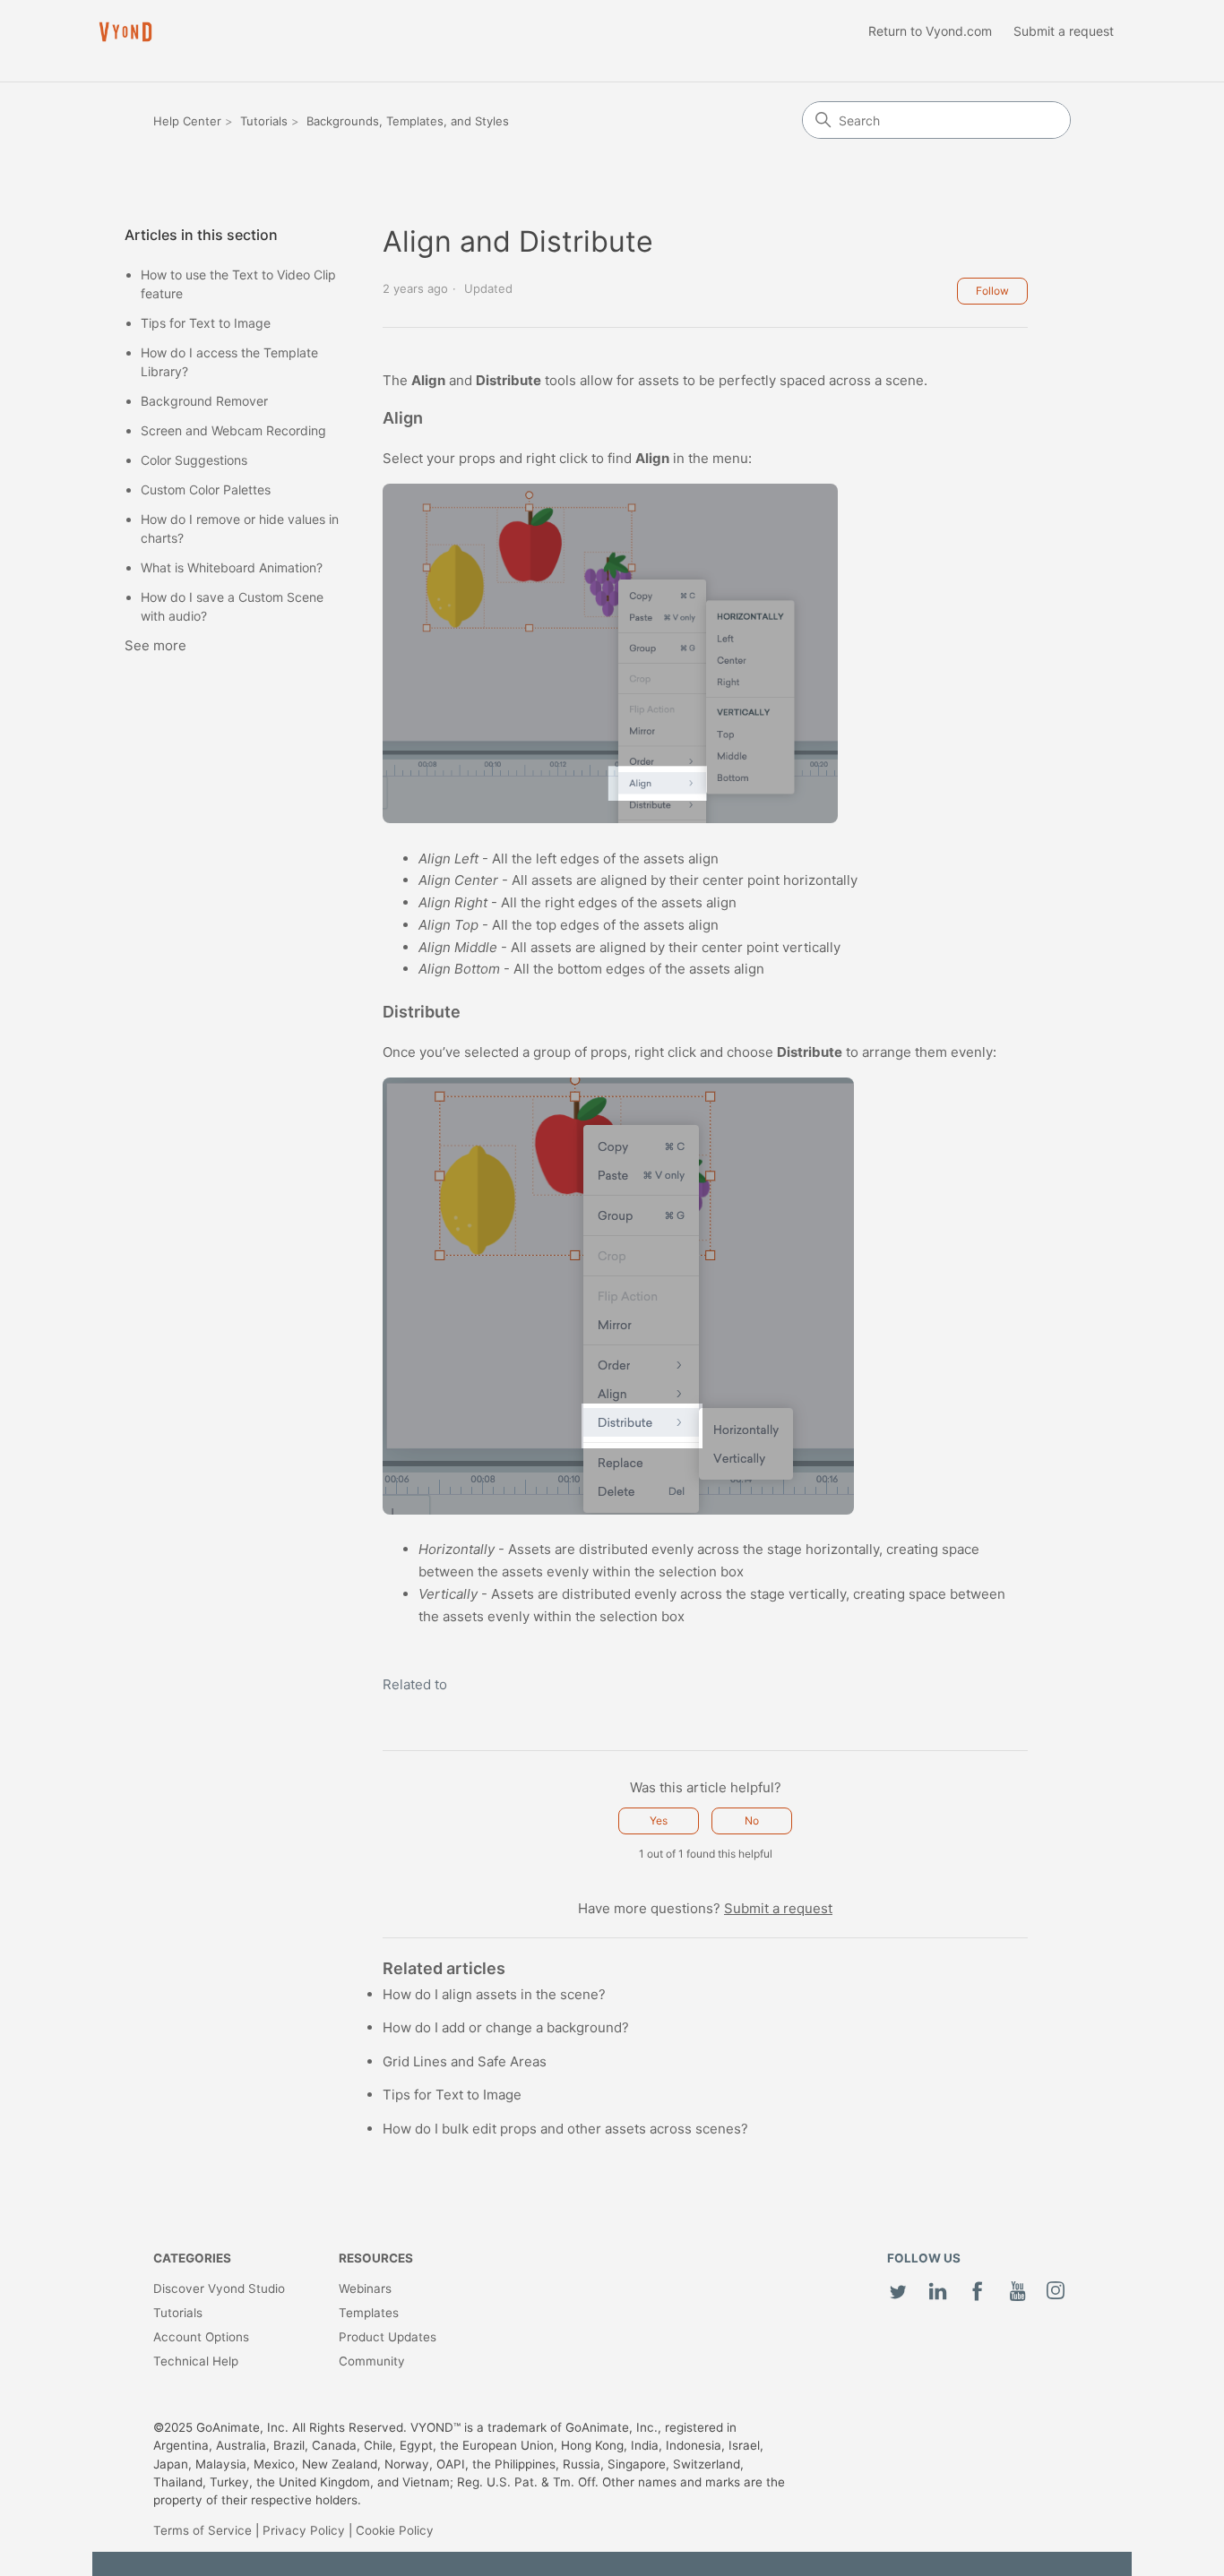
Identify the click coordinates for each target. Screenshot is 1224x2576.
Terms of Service (203, 2530)
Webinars (365, 2288)
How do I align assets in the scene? (494, 1994)
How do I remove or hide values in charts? (240, 528)
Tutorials (264, 121)
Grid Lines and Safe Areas (465, 2061)
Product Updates (388, 2337)
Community (372, 2361)
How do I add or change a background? (506, 2027)
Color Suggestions (194, 460)
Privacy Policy (304, 2530)
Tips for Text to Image (206, 323)
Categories (192, 2258)
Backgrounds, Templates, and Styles (408, 121)
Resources (376, 2258)
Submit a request (1064, 31)
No (752, 1820)
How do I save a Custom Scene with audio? (232, 606)
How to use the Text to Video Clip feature (238, 284)
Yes (659, 1820)
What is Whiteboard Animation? (232, 567)
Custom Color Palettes (206, 489)
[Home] (125, 32)
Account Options (201, 2337)
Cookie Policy (395, 2530)
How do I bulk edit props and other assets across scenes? (565, 2129)
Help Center (187, 121)
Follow (992, 291)
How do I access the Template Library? (229, 362)
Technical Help (196, 2361)
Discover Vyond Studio (219, 2288)
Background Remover (204, 401)
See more (155, 645)
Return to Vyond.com (930, 31)
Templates (369, 2313)
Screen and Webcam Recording (233, 430)
